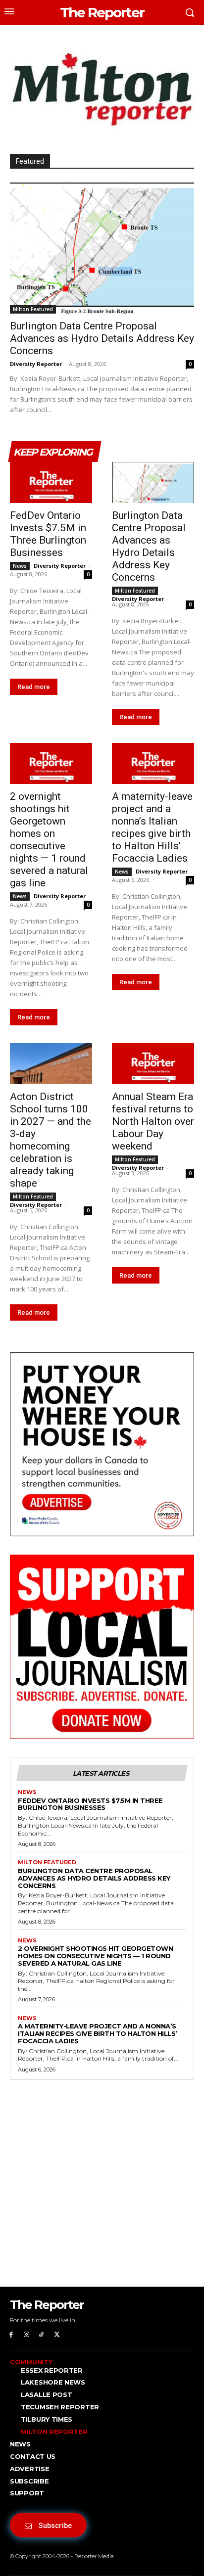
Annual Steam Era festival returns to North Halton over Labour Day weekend (153, 1121)
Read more (34, 687)
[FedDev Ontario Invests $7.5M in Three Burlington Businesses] (51, 483)
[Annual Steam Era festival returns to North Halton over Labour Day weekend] (153, 1064)
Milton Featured (33, 309)
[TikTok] (42, 2335)
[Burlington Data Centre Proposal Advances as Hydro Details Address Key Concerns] (102, 248)
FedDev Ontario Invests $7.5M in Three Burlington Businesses (48, 534)
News (20, 566)
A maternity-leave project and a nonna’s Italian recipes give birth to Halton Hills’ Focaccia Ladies (152, 827)
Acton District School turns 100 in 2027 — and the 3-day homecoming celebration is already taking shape (51, 1140)
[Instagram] (26, 2335)
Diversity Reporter (36, 364)
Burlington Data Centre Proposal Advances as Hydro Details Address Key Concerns (102, 338)
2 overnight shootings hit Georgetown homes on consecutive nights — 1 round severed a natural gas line (49, 840)
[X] (57, 2335)
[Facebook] (11, 2335)
